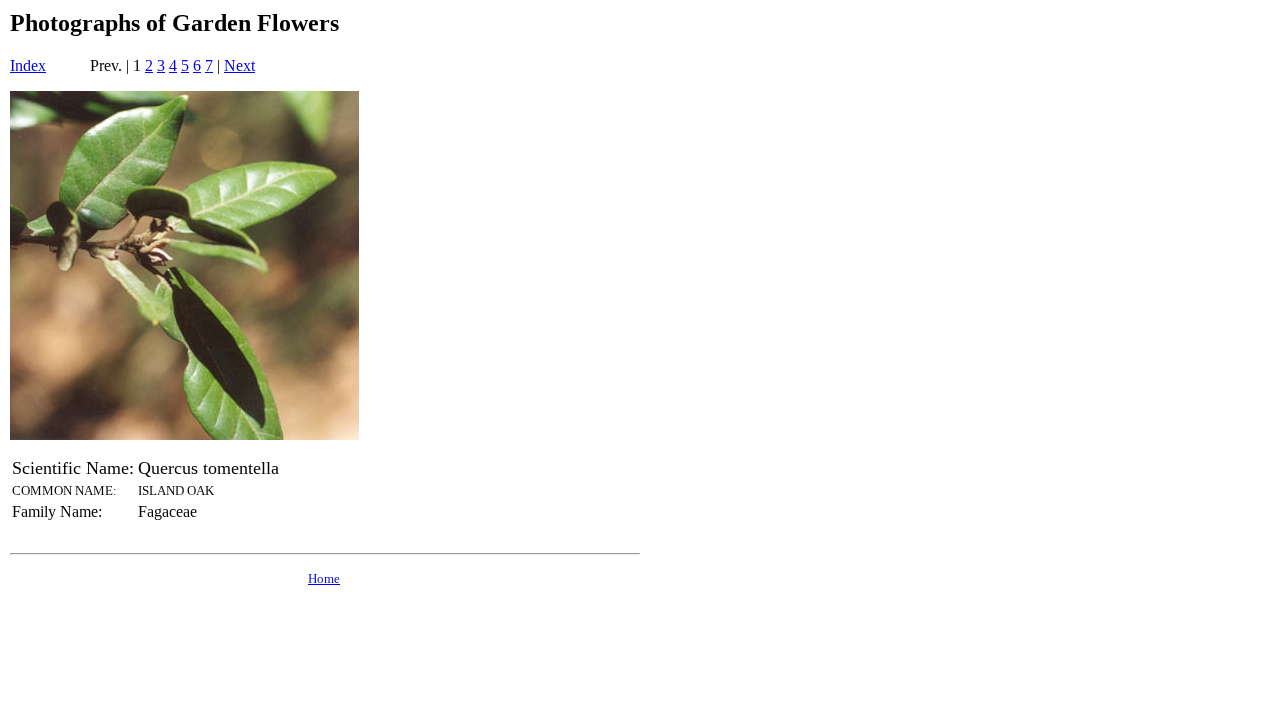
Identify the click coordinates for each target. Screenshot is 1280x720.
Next (239, 65)
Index (28, 65)
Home (324, 578)
